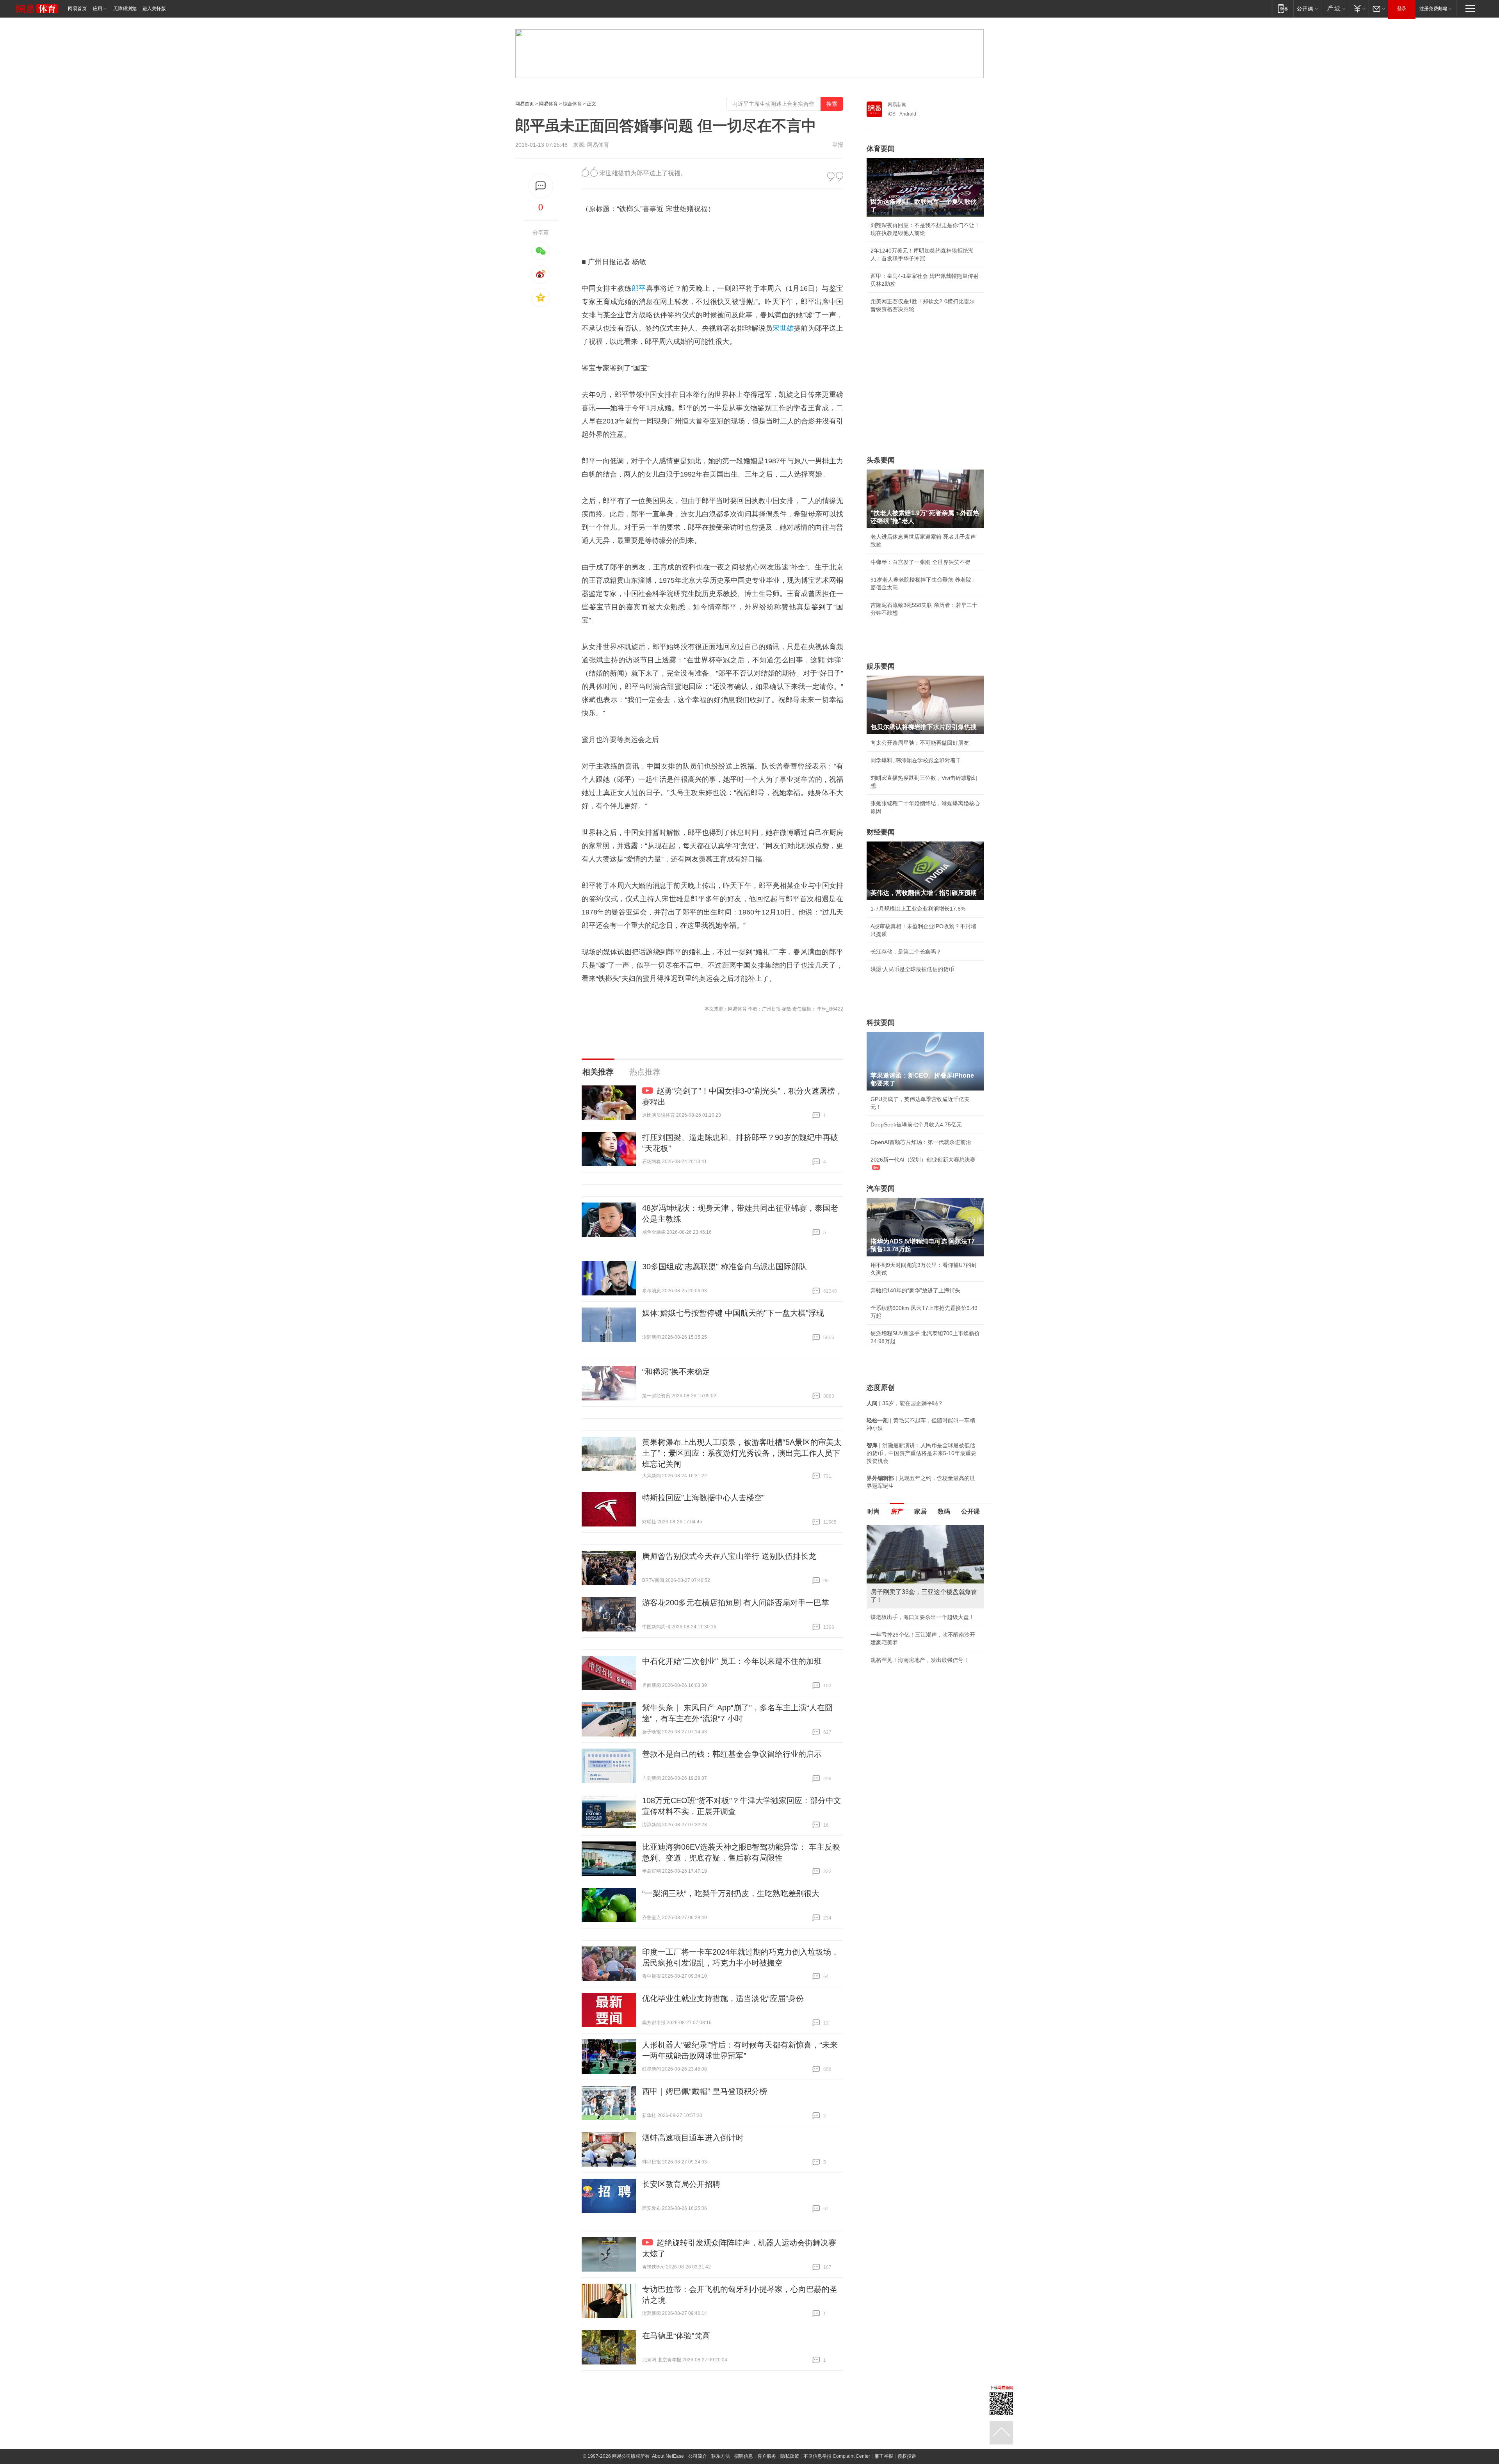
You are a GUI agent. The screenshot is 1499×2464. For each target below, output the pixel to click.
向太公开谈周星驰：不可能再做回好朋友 (920, 743)
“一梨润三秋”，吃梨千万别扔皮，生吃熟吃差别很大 (731, 1893)
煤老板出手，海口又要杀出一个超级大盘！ (922, 1617)
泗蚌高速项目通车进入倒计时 (693, 2138)
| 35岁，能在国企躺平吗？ (905, 1403)
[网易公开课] (1307, 8)
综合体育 (572, 104)
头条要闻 (881, 460)
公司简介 (698, 2456)
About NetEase (668, 2456)
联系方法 (721, 2456)
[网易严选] (1335, 8)
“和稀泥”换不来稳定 (676, 1372)
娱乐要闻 (881, 666)
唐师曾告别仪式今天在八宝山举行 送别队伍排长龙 (729, 1556)
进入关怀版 (154, 9)
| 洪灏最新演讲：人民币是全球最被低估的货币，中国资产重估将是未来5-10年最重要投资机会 (921, 1453)
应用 (98, 9)
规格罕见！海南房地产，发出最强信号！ (920, 1660)
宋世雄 (783, 328)
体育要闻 (881, 149)
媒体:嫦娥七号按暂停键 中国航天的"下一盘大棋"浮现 (733, 1313)
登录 (1402, 9)
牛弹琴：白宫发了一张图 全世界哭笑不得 (920, 562)
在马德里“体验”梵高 (676, 2336)
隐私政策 (790, 2456)
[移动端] (1283, 8)
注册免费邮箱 (1433, 9)
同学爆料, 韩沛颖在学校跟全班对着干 (916, 760)
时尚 (874, 1511)
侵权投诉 (907, 2456)
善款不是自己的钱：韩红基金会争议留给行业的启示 (732, 1754)
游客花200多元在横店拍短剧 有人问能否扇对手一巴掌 (736, 1603)
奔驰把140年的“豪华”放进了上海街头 (915, 1290)
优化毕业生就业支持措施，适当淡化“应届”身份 (723, 1998)
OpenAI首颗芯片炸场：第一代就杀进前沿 (921, 1142)
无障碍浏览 (125, 9)
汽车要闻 (881, 1188)
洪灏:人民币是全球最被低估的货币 (912, 969)
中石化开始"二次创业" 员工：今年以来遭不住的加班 (732, 1661)
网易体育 (548, 104)
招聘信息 (744, 2456)
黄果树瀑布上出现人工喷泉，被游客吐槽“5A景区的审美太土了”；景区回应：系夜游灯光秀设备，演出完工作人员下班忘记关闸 (742, 1453)
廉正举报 (884, 2456)
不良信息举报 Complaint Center (837, 2456)
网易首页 (77, 9)
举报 (838, 145)
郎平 (639, 288)
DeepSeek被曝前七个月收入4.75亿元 (916, 1124)
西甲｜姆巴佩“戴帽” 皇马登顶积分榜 (705, 2091)
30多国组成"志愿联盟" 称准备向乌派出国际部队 (725, 1267)
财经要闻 (881, 832)
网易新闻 (897, 105)
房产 (897, 1511)
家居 (920, 1511)
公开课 (970, 1511)
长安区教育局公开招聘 (681, 2184)
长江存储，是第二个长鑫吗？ (906, 952)
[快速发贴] (541, 186)
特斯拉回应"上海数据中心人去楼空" (703, 1498)
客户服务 (767, 2456)
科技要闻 (881, 1023)
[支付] (1359, 8)
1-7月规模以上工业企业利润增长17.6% (918, 909)
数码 (944, 1511)
